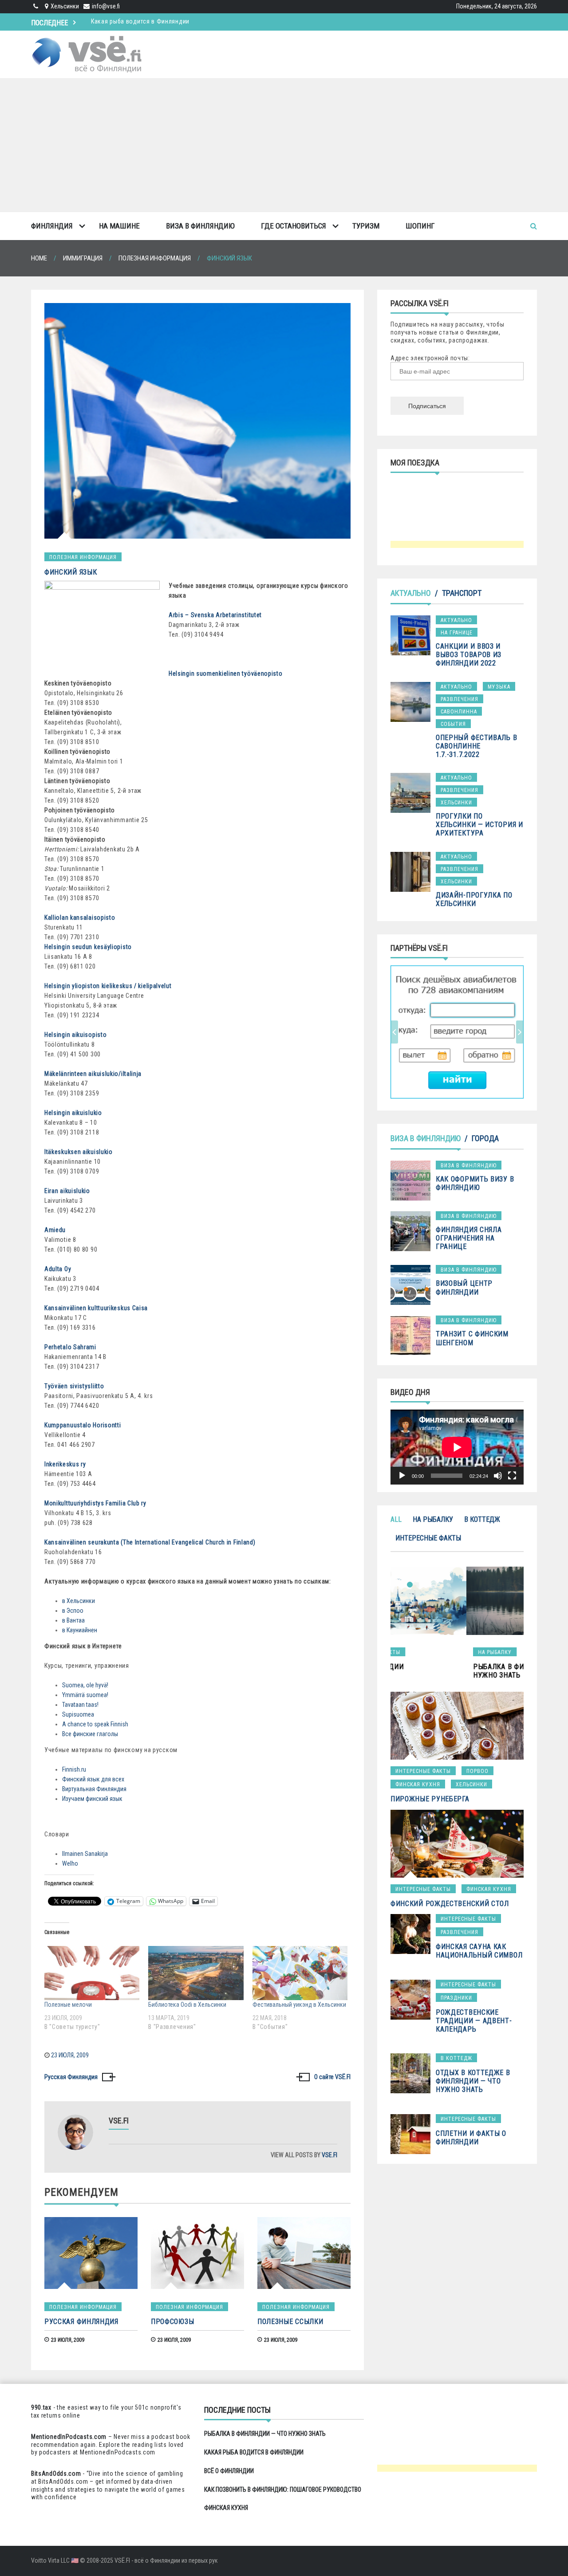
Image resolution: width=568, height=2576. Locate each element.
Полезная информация (83, 557)
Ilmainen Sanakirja (85, 1854)
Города (485, 1138)
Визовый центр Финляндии (464, 1288)
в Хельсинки (79, 1601)
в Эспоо (73, 1611)
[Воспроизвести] (402, 1476)
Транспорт (462, 593)
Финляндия (52, 226)
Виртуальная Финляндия (94, 1789)
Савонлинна (459, 712)
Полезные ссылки (290, 2322)
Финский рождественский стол (450, 1904)
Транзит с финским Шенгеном (472, 1338)
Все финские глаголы (90, 1734)
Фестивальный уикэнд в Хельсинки (299, 2005)
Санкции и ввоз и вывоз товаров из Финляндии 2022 (469, 655)
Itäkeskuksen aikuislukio (79, 1152)
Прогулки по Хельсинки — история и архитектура (479, 825)
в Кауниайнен (80, 1630)
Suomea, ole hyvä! (85, 1685)
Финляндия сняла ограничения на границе (469, 1238)
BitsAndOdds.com (56, 2474)
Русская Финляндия (71, 2077)
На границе (457, 633)
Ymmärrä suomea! (85, 1695)
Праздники (456, 1998)
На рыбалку (433, 1519)
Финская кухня (418, 1784)
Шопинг (420, 226)
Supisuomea (78, 1714)
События (453, 724)
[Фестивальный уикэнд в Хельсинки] (300, 1973)
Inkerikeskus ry (65, 1464)
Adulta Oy (58, 1269)
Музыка (499, 687)
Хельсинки (456, 803)
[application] (457, 1447)
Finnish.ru (74, 1769)
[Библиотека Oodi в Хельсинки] (196, 1973)
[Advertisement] (284, 145)
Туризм (366, 226)
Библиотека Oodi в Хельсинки (187, 2005)
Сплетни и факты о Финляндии (471, 2138)
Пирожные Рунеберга (430, 1799)
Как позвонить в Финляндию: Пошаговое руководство (283, 2489)
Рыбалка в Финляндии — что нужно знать (265, 2434)
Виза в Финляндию (200, 226)
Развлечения (460, 699)
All (396, 1519)
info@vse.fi (106, 6)
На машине (119, 226)
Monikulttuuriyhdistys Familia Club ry (95, 1503)
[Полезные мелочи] (92, 1973)
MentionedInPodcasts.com (118, 2452)
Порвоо (477, 1771)
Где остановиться (294, 226)
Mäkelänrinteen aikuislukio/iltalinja (93, 1074)
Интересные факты (428, 1538)
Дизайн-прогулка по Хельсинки (474, 899)
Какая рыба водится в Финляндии (254, 2452)
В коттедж (482, 1519)
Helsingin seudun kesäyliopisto (88, 947)
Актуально (411, 593)
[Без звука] (498, 1476)
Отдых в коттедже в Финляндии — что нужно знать (473, 2081)
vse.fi (329, 2155)
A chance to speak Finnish (95, 1724)
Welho (70, 1863)
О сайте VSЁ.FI (332, 2077)
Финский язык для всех (93, 1779)
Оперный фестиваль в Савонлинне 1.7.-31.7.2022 (476, 746)
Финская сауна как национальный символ (479, 1951)
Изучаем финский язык (92, 1799)
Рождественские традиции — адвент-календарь (474, 2021)
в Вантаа (73, 1620)
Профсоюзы (172, 2322)
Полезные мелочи (68, 2005)
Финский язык (71, 572)
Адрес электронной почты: (430, 358)
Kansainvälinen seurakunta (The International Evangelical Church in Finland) (150, 1542)
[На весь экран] (512, 1476)
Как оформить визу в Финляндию (475, 1183)
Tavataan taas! (80, 1705)
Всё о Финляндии (116, 21)
